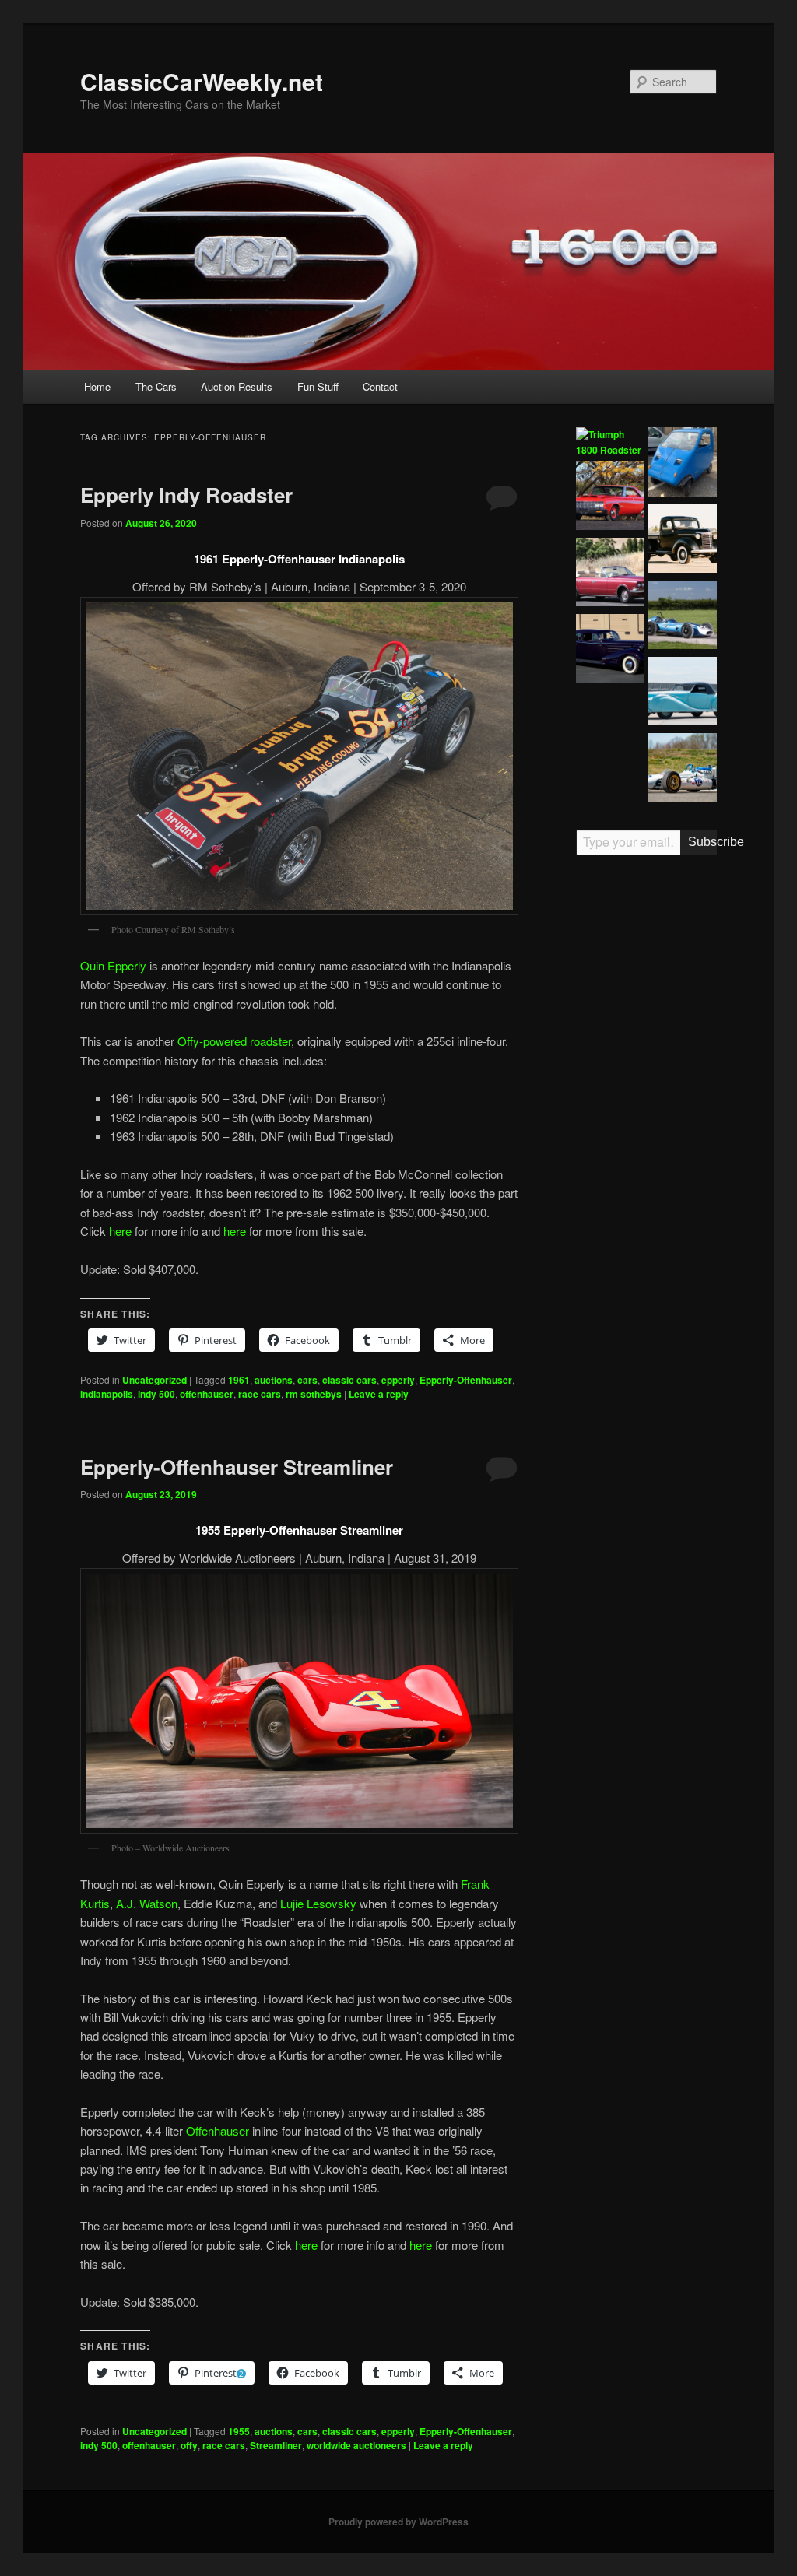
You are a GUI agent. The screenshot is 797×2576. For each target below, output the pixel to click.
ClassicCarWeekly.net (202, 81)
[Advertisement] (646, 1110)
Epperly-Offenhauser (466, 1380)
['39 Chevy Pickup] (682, 541)
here (120, 1231)
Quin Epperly (113, 965)
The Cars (156, 386)
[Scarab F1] (682, 617)
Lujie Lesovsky (318, 1903)
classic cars (349, 1380)
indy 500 (156, 1394)
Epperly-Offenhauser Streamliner (237, 1467)
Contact (380, 386)
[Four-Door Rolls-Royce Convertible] (611, 574)
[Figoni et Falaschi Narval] (682, 693)
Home (97, 386)
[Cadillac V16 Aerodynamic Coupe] (611, 651)
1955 (239, 2431)
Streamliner (276, 2445)
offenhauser (207, 1394)
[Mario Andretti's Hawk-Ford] (682, 770)
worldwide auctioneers (356, 2445)
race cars (260, 1394)
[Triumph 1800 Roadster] (611, 442)
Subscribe (702, 842)
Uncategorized (154, 1380)
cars (307, 1380)
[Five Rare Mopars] (611, 497)
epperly (398, 1380)
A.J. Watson (147, 1903)
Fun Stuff (318, 386)
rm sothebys (314, 1394)
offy (189, 2445)
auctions (274, 1380)
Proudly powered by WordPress (398, 2522)
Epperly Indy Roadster (186, 495)
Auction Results (237, 386)
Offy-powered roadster (234, 1041)
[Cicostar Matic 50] (682, 464)
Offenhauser (218, 2130)
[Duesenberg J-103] (611, 727)
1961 (239, 1380)
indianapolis (107, 1394)
